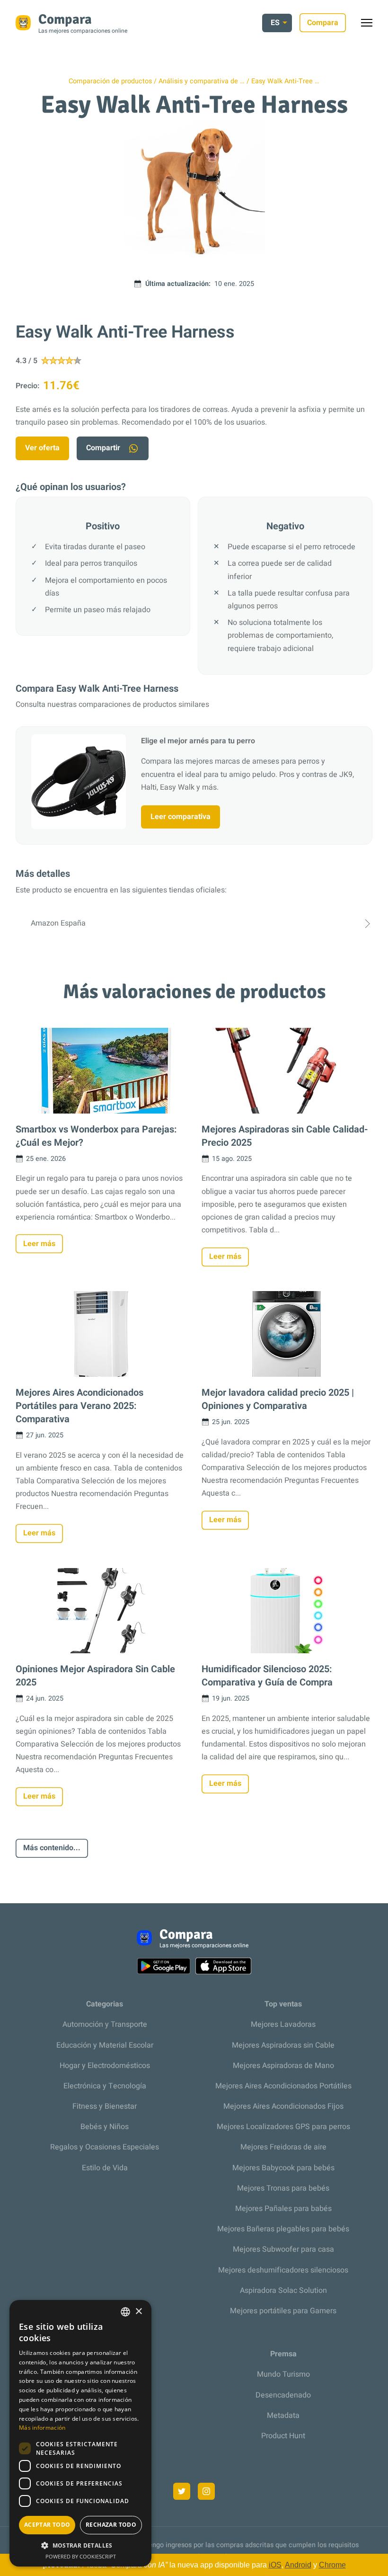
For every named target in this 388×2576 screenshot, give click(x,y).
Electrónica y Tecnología (105, 2086)
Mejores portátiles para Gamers (283, 2311)
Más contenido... (52, 1848)
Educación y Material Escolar (105, 2045)
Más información (42, 2428)
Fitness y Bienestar (105, 2106)
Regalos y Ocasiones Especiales (105, 2147)
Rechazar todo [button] (111, 2525)
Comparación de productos (110, 81)
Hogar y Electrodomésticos (105, 2066)
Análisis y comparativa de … (202, 81)
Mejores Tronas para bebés (283, 2188)
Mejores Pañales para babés (283, 2209)
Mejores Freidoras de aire (283, 2147)
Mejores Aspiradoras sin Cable (283, 2045)
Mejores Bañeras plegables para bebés (283, 2229)
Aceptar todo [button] (47, 2525)
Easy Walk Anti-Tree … (285, 81)
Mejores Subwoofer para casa (283, 2249)
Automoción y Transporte (105, 2024)
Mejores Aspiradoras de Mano (283, 2066)
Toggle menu (371, 25)
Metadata (283, 2416)
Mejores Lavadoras (283, 2024)
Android (298, 2565)
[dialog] (80, 2433)
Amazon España (58, 923)
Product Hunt (283, 2436)
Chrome (332, 2565)
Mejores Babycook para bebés (283, 2168)
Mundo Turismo (283, 2374)
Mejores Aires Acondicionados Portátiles (283, 2086)
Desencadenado (283, 2395)
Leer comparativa (181, 817)
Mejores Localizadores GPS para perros (283, 2127)
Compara (323, 23)
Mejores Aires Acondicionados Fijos (283, 2106)
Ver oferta (42, 448)
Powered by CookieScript (81, 2556)
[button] (80, 2545)
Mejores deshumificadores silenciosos (283, 2270)
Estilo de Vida (105, 2168)
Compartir (103, 448)
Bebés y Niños (105, 2127)
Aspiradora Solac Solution (283, 2291)
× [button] (138, 2312)
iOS (275, 2565)
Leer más (39, 1244)
